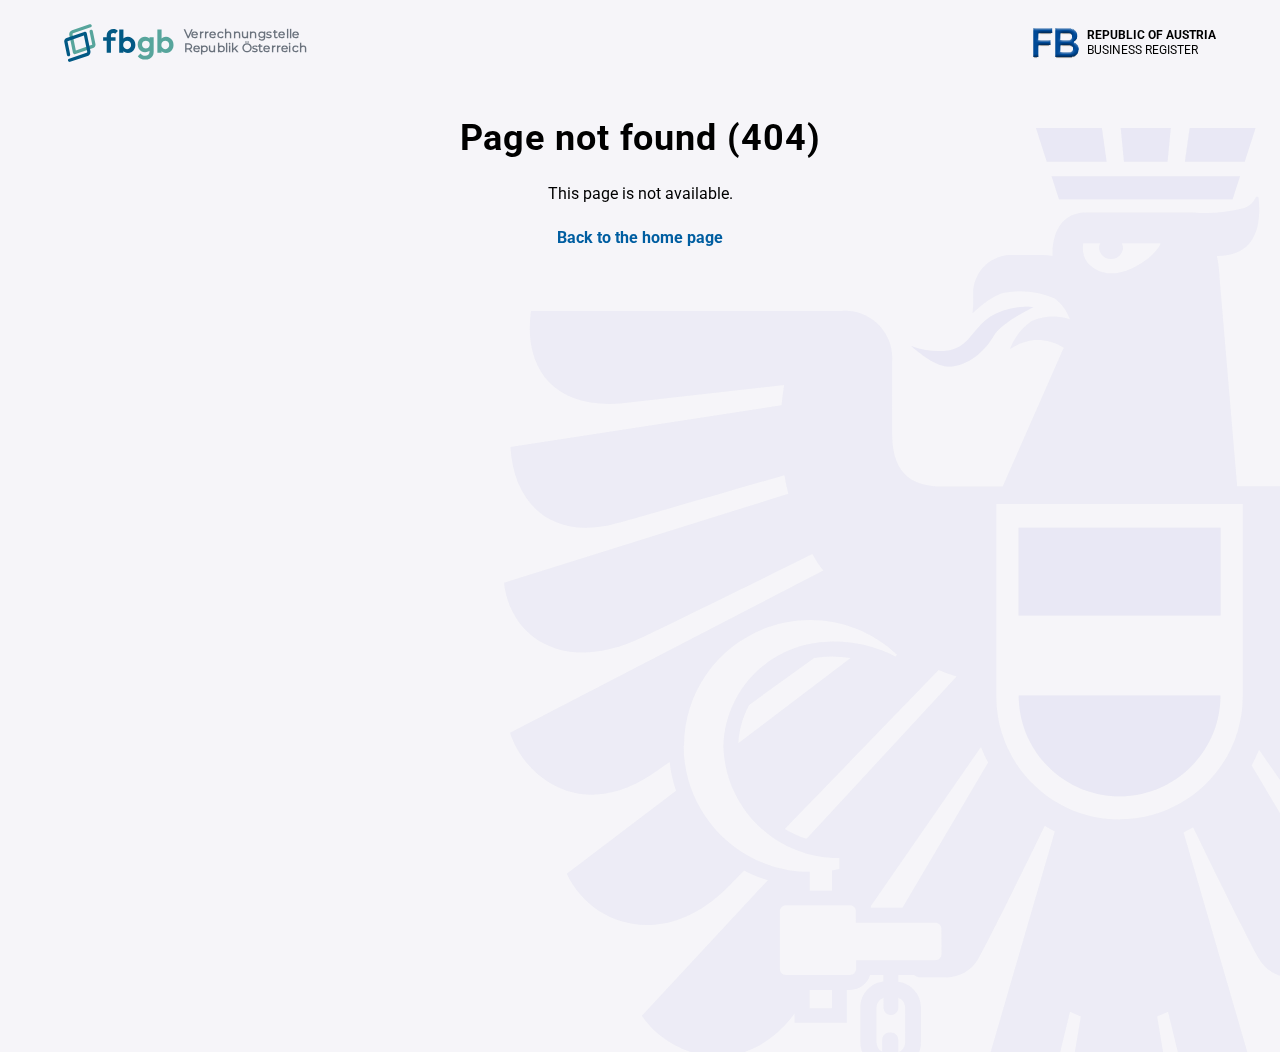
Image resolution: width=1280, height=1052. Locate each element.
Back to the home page (640, 237)
